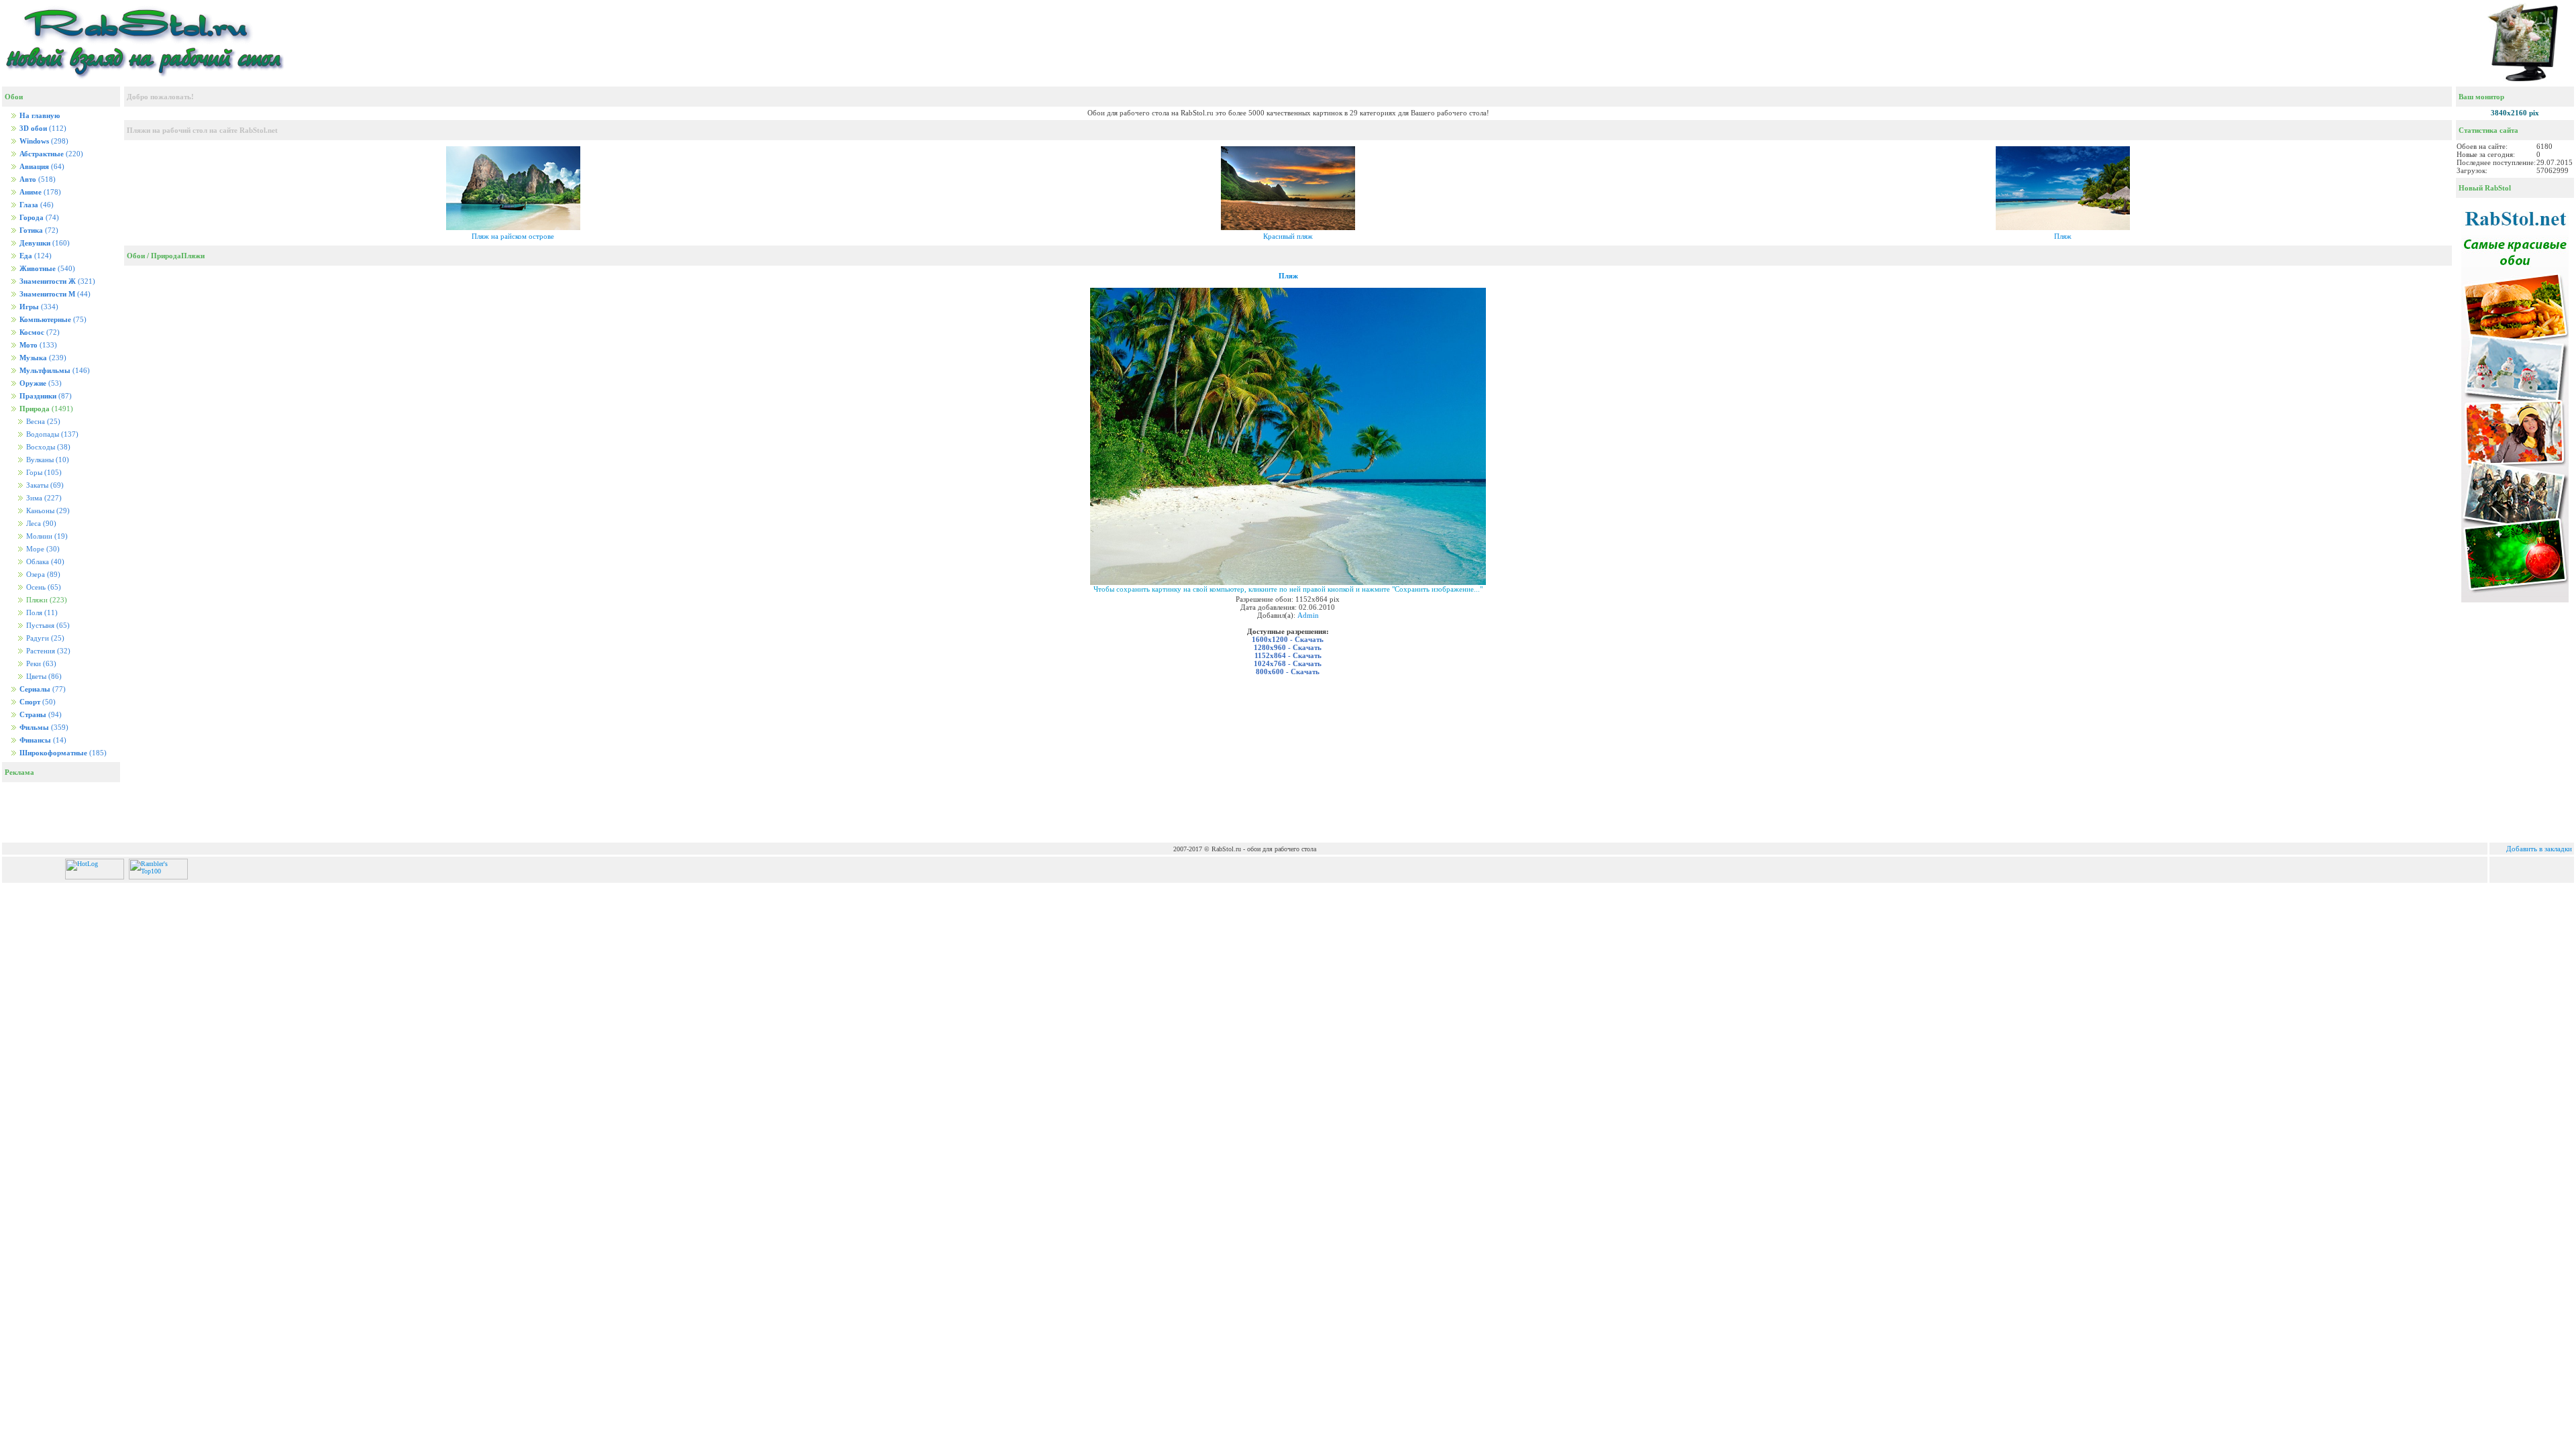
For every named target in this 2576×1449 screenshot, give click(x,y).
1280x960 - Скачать (1288, 647)
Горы (43, 473)
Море (42, 549)
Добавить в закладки (2539, 849)
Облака (44, 562)
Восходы (47, 447)
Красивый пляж (1288, 236)
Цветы (43, 677)
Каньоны (47, 511)
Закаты (44, 485)
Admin (1308, 615)
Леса (40, 524)
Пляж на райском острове (513, 236)
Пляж (2063, 236)
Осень (43, 587)
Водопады (51, 434)
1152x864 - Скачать (1288, 655)
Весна (42, 422)
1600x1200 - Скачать (1288, 639)
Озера (42, 575)
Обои (136, 256)
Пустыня (47, 626)
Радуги (44, 638)
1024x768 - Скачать (1288, 663)
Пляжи (193, 256)
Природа (166, 256)
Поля (41, 613)
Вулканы (47, 460)
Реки (40, 664)
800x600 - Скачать (1288, 672)
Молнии (46, 536)
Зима (43, 498)
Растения (47, 651)
